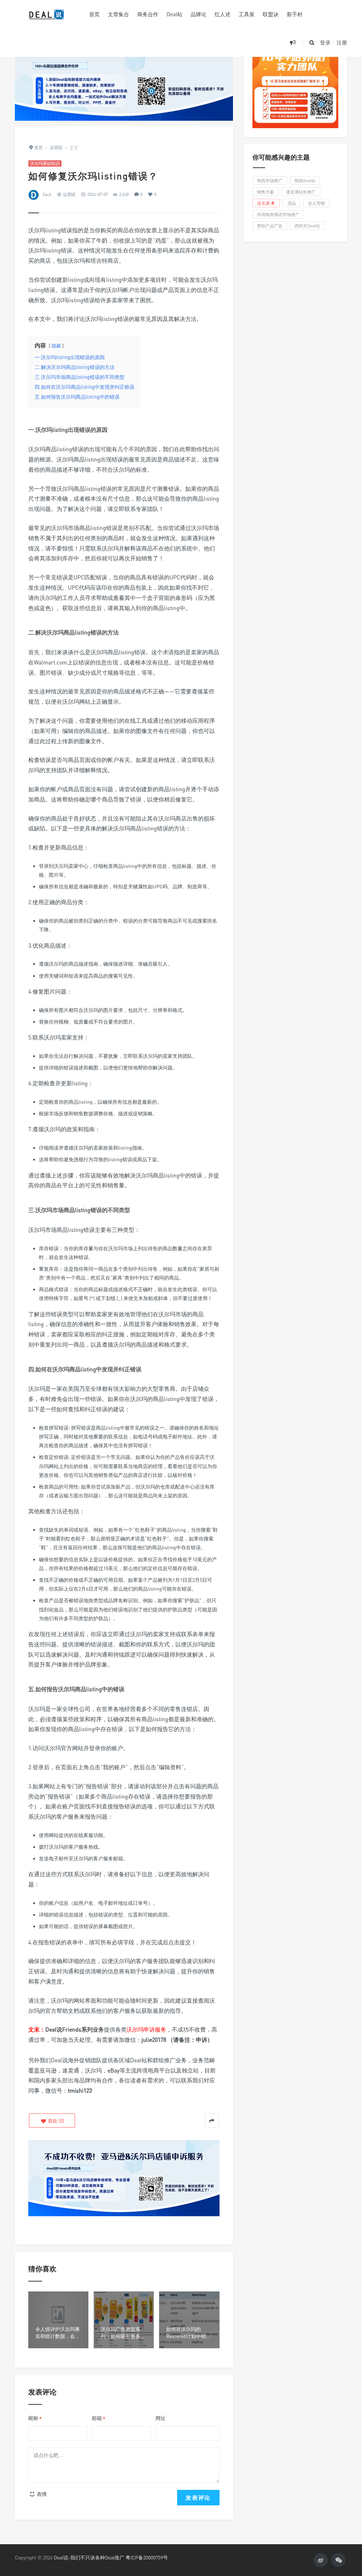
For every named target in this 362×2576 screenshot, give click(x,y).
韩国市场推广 (270, 181)
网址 (160, 2418)
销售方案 (265, 192)
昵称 (35, 2418)
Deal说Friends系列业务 (75, 2029)
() (55, 2121)
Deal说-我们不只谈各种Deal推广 (89, 2557)
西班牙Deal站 (307, 226)
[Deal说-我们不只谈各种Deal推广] (47, 14)
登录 (325, 42)
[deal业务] (124, 76)
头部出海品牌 (74, 2080)
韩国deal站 (305, 181)
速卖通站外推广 (301, 192)
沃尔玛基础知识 (45, 163)
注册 (342, 42)
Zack (47, 194)
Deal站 (174, 14)
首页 (94, 14)
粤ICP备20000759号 (147, 2557)
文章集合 (118, 14)
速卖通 (263, 203)
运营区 (69, 194)
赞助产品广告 (270, 226)
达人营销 (316, 203)
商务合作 (148, 14)
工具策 (247, 14)
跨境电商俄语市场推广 (278, 214)
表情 (41, 2494)
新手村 (295, 14)
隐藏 (56, 346)
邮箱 (99, 2418)
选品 (292, 203)
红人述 (223, 14)
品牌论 (198, 14)
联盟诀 (271, 14)
